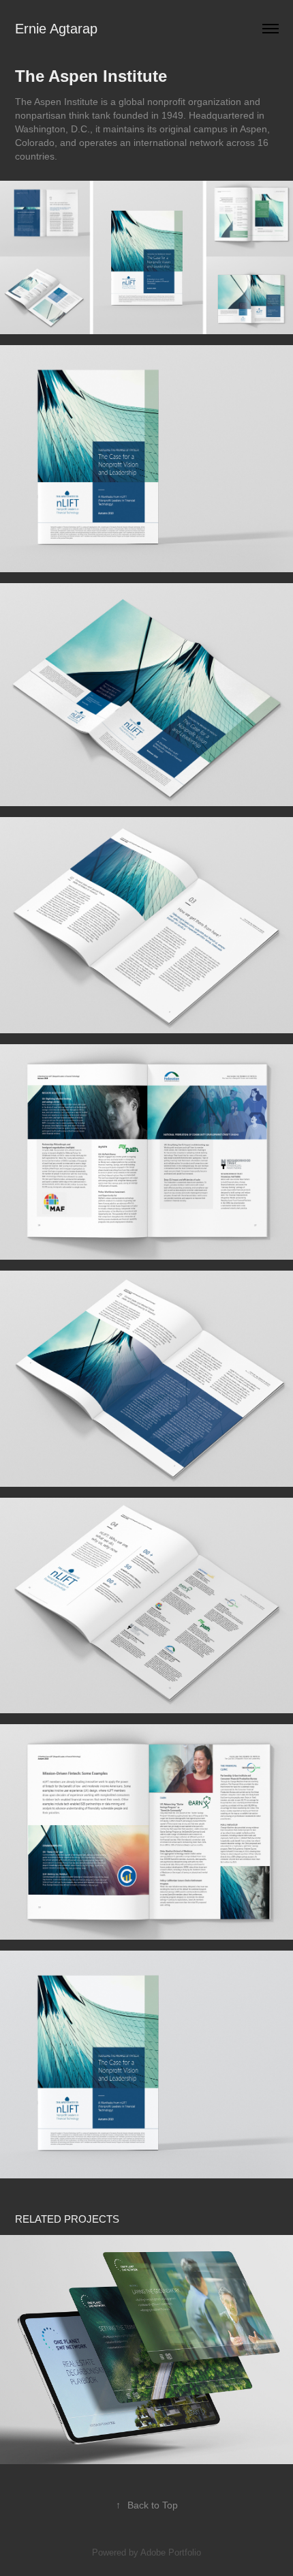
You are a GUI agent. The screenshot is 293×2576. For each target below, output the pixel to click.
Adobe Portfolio (171, 2552)
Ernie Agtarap (56, 29)
